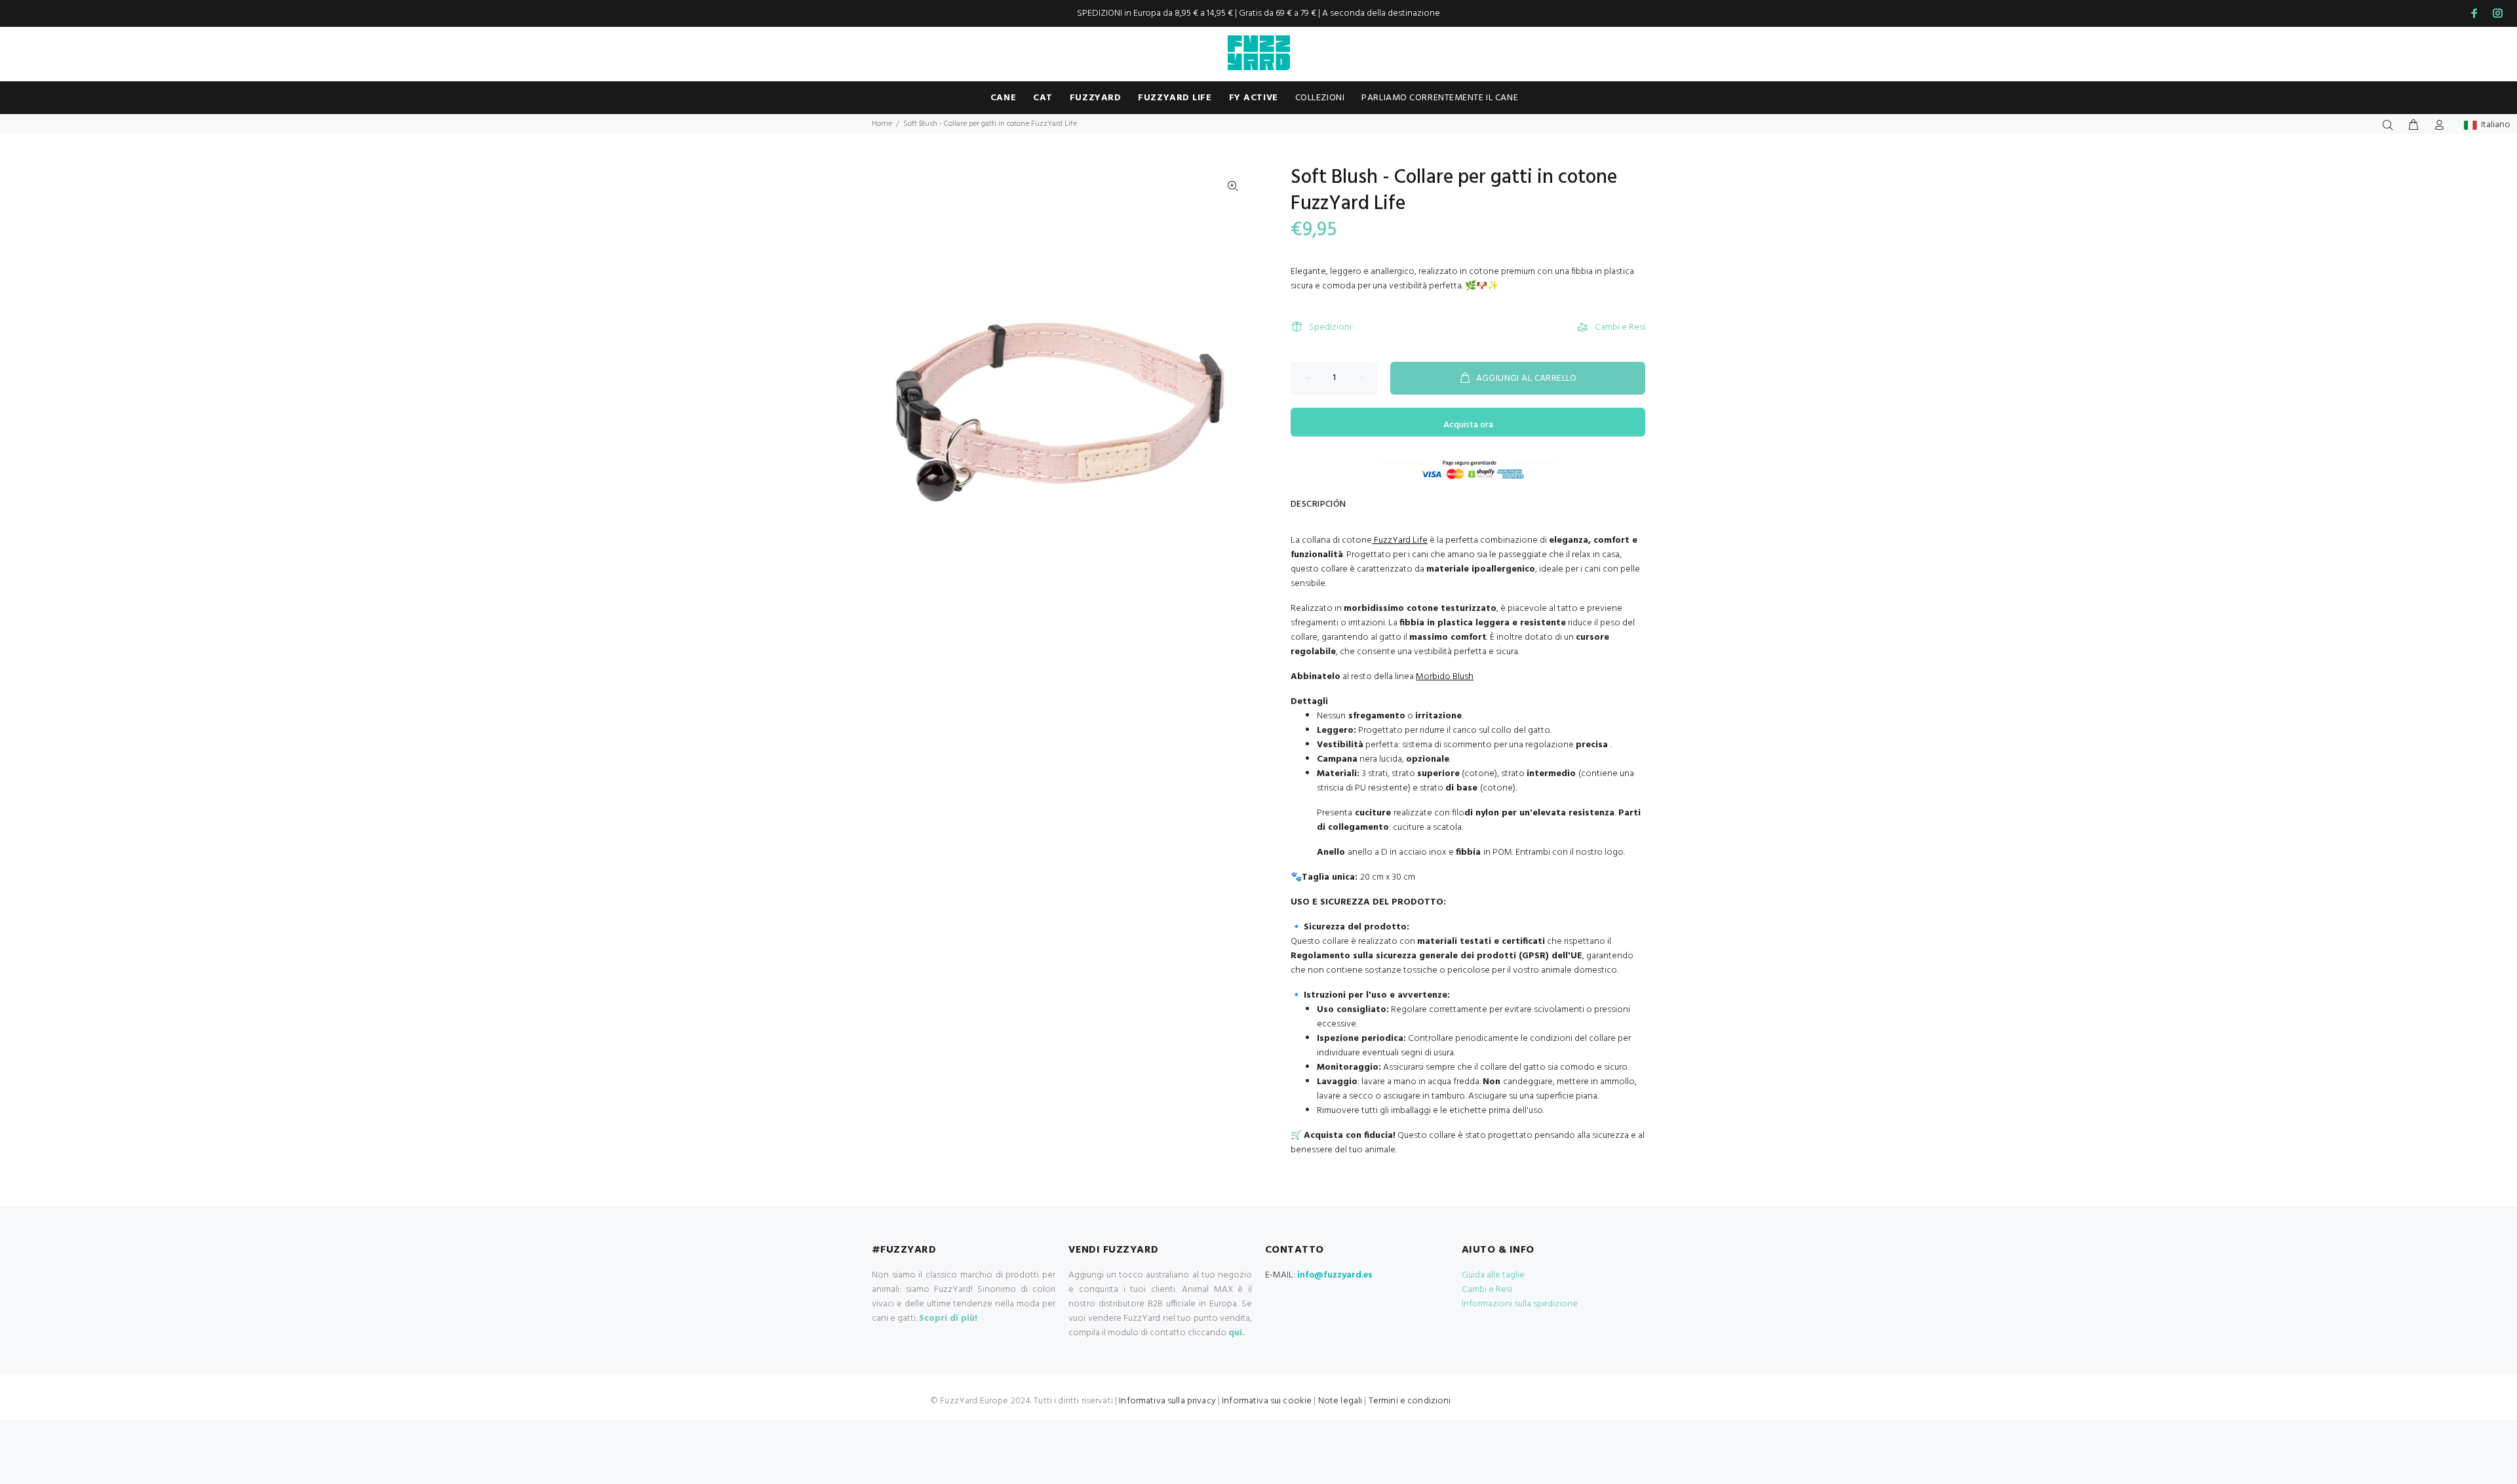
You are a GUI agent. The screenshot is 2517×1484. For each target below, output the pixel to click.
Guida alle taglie (1493, 1275)
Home (882, 124)
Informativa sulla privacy (1167, 1401)
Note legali (1340, 1401)
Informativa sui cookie (1267, 1401)
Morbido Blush (1445, 677)
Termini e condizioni (1410, 1401)
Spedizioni (1330, 327)
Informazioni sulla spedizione (1520, 1304)
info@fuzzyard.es (1335, 1275)
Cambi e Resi (1620, 327)
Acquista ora (1468, 425)
